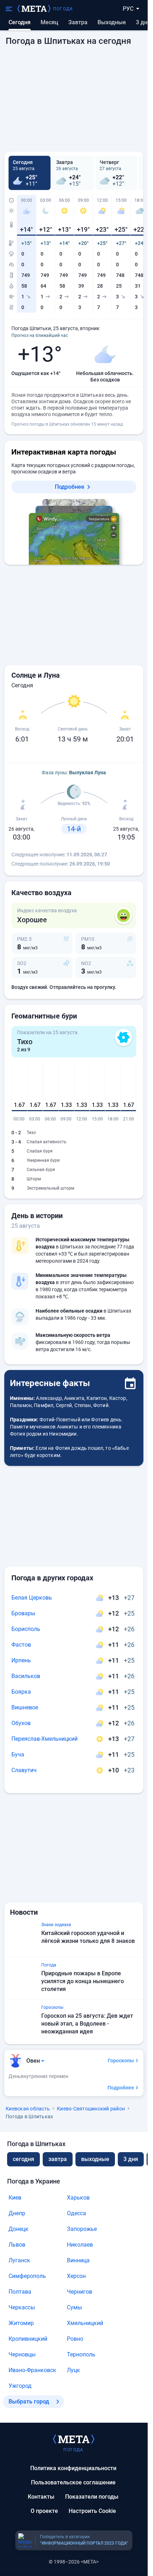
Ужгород (20, 2386)
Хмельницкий (85, 2323)
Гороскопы (121, 2061)
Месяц (49, 22)
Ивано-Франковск (32, 2370)
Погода (63, 9)
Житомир (21, 2323)
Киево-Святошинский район (91, 2109)
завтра (58, 2159)
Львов (17, 2245)
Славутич (24, 1770)
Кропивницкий (28, 2339)
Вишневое (25, 1707)
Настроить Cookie (92, 2511)
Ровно (75, 2339)
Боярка (21, 1692)
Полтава (20, 2292)
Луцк (73, 2370)
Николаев (80, 2245)
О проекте (44, 2511)
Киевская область (28, 2109)
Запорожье (82, 2229)
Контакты (41, 2497)
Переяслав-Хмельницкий (44, 1739)
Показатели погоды (92, 2497)
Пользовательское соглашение (73, 2482)
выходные (112, 22)
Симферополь (27, 2276)
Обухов (21, 1723)
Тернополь (81, 2354)
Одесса (76, 2213)
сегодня (23, 2159)
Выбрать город (29, 2401)
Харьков (78, 2198)
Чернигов (80, 2292)
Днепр (17, 2213)
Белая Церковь (32, 1598)
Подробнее (70, 487)
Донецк (19, 2229)
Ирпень (21, 1660)
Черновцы (22, 2354)
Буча (18, 1754)
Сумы (74, 2307)
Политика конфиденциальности (73, 2468)
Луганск (19, 2260)
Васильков (26, 1676)
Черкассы (22, 2307)
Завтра (78, 22)
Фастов (21, 1645)
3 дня (143, 22)
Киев (15, 2198)
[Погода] (74, 2439)
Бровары (23, 1613)
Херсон (76, 2276)
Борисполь (26, 1629)
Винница (78, 2260)
